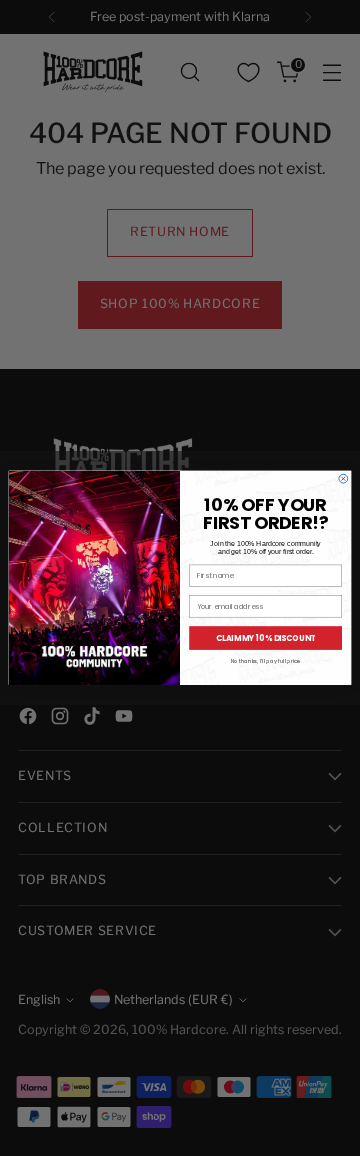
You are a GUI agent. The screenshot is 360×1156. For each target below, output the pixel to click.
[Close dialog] (343, 478)
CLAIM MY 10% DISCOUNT (266, 638)
